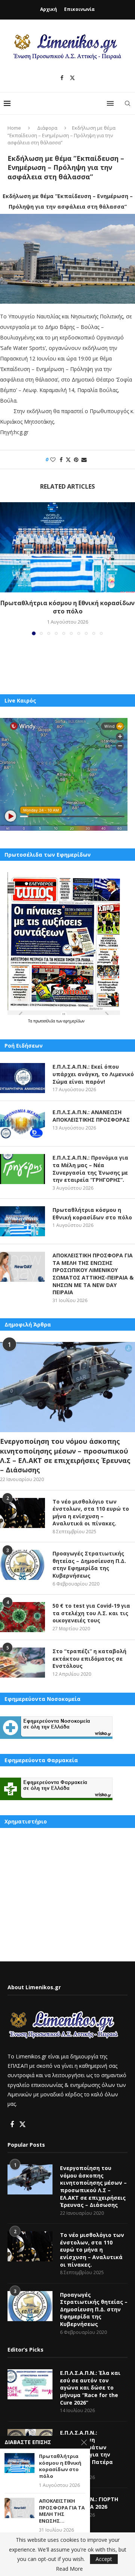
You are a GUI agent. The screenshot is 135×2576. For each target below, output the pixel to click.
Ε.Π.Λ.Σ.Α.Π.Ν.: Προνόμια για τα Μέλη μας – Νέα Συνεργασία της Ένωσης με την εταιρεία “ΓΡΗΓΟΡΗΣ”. (90, 1169)
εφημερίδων (74, 1021)
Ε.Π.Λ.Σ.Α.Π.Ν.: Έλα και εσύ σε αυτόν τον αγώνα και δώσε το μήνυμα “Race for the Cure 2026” (90, 2387)
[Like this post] (53, 460)
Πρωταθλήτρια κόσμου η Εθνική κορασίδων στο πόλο (67, 607)
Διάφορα (47, 128)
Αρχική (49, 9)
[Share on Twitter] (68, 460)
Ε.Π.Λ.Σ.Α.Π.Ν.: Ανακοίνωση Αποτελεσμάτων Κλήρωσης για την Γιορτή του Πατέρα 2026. (86, 2451)
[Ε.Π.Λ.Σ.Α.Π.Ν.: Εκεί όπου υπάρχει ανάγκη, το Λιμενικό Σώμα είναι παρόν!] (22, 1078)
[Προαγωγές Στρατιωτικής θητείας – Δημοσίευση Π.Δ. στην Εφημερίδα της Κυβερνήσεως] (22, 1565)
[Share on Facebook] (61, 460)
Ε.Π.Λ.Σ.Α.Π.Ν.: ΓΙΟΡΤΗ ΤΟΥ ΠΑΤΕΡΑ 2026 (89, 2503)
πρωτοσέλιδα (45, 1021)
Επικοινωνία (79, 9)
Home (14, 128)
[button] (6, 568)
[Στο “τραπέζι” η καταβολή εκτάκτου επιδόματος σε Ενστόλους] (22, 1663)
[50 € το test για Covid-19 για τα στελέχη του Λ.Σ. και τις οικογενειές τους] (22, 1617)
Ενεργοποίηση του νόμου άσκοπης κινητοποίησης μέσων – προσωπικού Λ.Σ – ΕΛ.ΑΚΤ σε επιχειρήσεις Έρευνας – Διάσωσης (65, 1455)
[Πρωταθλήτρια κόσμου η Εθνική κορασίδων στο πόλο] (67, 547)
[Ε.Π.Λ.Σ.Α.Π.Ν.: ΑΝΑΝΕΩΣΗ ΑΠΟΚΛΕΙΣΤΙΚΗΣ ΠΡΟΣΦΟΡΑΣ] (22, 1124)
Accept (104, 2559)
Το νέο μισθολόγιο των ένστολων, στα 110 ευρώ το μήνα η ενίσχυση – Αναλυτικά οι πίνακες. (91, 1513)
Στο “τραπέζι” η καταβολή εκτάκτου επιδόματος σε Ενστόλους (89, 1658)
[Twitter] (72, 78)
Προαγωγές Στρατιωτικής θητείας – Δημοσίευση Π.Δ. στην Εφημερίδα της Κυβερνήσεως (89, 1564)
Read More (69, 2569)
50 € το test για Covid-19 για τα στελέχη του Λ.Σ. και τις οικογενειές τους (91, 1613)
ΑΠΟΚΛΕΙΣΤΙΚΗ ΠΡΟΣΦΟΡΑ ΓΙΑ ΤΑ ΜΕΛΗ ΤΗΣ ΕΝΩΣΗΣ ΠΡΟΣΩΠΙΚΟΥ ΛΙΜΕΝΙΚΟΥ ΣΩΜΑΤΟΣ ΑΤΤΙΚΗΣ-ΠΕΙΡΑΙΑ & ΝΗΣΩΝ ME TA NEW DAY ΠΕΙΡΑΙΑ (93, 1274)
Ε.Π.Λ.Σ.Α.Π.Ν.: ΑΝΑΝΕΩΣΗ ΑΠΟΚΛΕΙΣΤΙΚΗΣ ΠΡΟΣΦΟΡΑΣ (91, 1116)
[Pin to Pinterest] (76, 460)
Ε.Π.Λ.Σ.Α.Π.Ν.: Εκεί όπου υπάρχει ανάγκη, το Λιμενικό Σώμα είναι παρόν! (93, 1074)
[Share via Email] (84, 460)
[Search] (127, 103)
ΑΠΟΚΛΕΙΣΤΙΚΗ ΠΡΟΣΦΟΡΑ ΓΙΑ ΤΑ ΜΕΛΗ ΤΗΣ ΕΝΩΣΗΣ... (62, 2511)
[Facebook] (62, 78)
